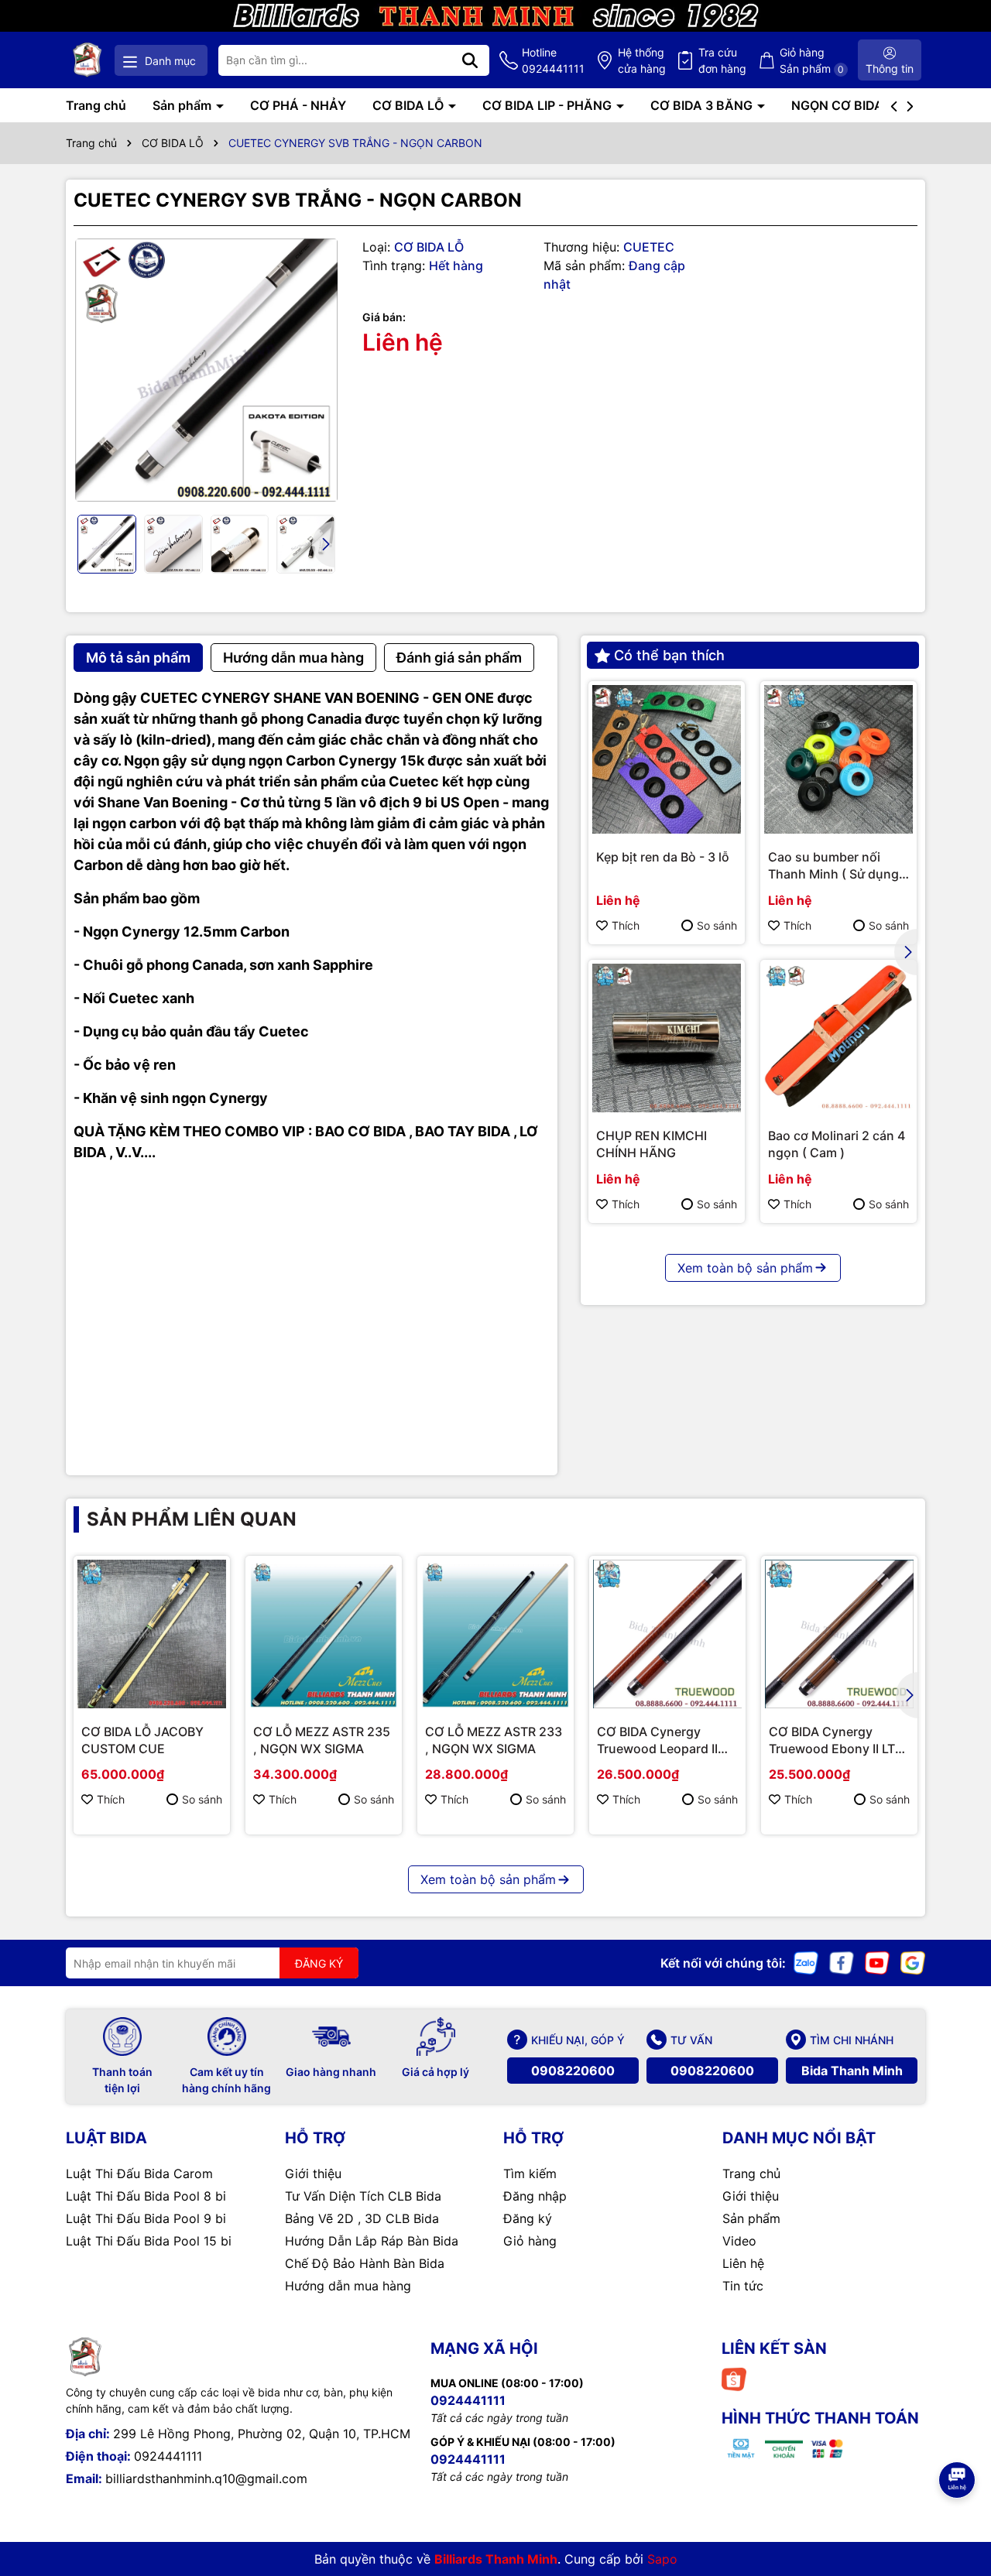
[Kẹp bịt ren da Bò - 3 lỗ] (667, 759)
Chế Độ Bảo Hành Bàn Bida (365, 2263)
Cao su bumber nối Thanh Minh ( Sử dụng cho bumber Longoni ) (833, 866)
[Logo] (87, 60)
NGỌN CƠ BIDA (839, 105)
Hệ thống (642, 60)
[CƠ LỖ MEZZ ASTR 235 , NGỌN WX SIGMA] (324, 1634)
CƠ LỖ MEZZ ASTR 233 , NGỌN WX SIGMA (494, 1740)
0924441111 (168, 2456)
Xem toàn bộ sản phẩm (745, 1268)
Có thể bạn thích (669, 655)
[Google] (913, 1962)
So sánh (717, 925)
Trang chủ (96, 105)
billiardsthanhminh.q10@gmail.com (206, 2478)
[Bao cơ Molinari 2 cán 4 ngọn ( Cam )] (838, 1038)
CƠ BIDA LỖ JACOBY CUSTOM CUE (142, 1740)
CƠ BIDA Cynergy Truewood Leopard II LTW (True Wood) (657, 1741)
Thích (626, 925)
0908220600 (573, 2071)
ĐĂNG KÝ (319, 1963)
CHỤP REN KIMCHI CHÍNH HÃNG (652, 1144)
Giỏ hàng (530, 2241)
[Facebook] (842, 1962)
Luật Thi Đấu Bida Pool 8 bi (146, 2196)
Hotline (553, 60)
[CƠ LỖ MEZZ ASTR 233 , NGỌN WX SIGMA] (495, 1634)
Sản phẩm (183, 105)
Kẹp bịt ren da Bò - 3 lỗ (663, 857)
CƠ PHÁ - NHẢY (298, 105)
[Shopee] (734, 2378)
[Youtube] (877, 1962)
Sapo (662, 2559)
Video (739, 2241)
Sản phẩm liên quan (192, 1519)
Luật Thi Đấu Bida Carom (139, 2173)
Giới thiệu (313, 2173)
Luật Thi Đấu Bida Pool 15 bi (149, 2241)
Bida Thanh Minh (852, 2071)
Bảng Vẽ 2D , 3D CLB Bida (362, 2218)
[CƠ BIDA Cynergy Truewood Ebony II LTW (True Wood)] (839, 1634)
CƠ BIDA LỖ (410, 105)
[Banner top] (495, 14)
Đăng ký (528, 2218)
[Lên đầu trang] (958, 2437)
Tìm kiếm (530, 2173)
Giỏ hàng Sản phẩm (812, 60)
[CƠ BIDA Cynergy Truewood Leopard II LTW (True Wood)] (667, 1634)
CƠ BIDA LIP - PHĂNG (549, 105)
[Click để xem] (206, 370)
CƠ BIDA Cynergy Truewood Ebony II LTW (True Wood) (838, 1741)
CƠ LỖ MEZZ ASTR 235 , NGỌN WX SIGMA (322, 1740)
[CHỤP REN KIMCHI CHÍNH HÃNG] (667, 1038)
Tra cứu (722, 60)
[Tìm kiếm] (470, 60)
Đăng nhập (535, 2196)
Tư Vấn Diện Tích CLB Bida (363, 2196)
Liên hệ (743, 2263)
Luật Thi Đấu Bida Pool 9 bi (146, 2218)
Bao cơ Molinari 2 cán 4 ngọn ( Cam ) (837, 1144)
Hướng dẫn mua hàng (348, 2286)
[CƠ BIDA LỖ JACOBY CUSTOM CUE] (152, 1634)
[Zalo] (806, 1962)
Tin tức (743, 2286)
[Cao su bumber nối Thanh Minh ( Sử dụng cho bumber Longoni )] (838, 759)
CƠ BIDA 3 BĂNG (703, 105)
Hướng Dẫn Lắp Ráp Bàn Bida (372, 2241)
